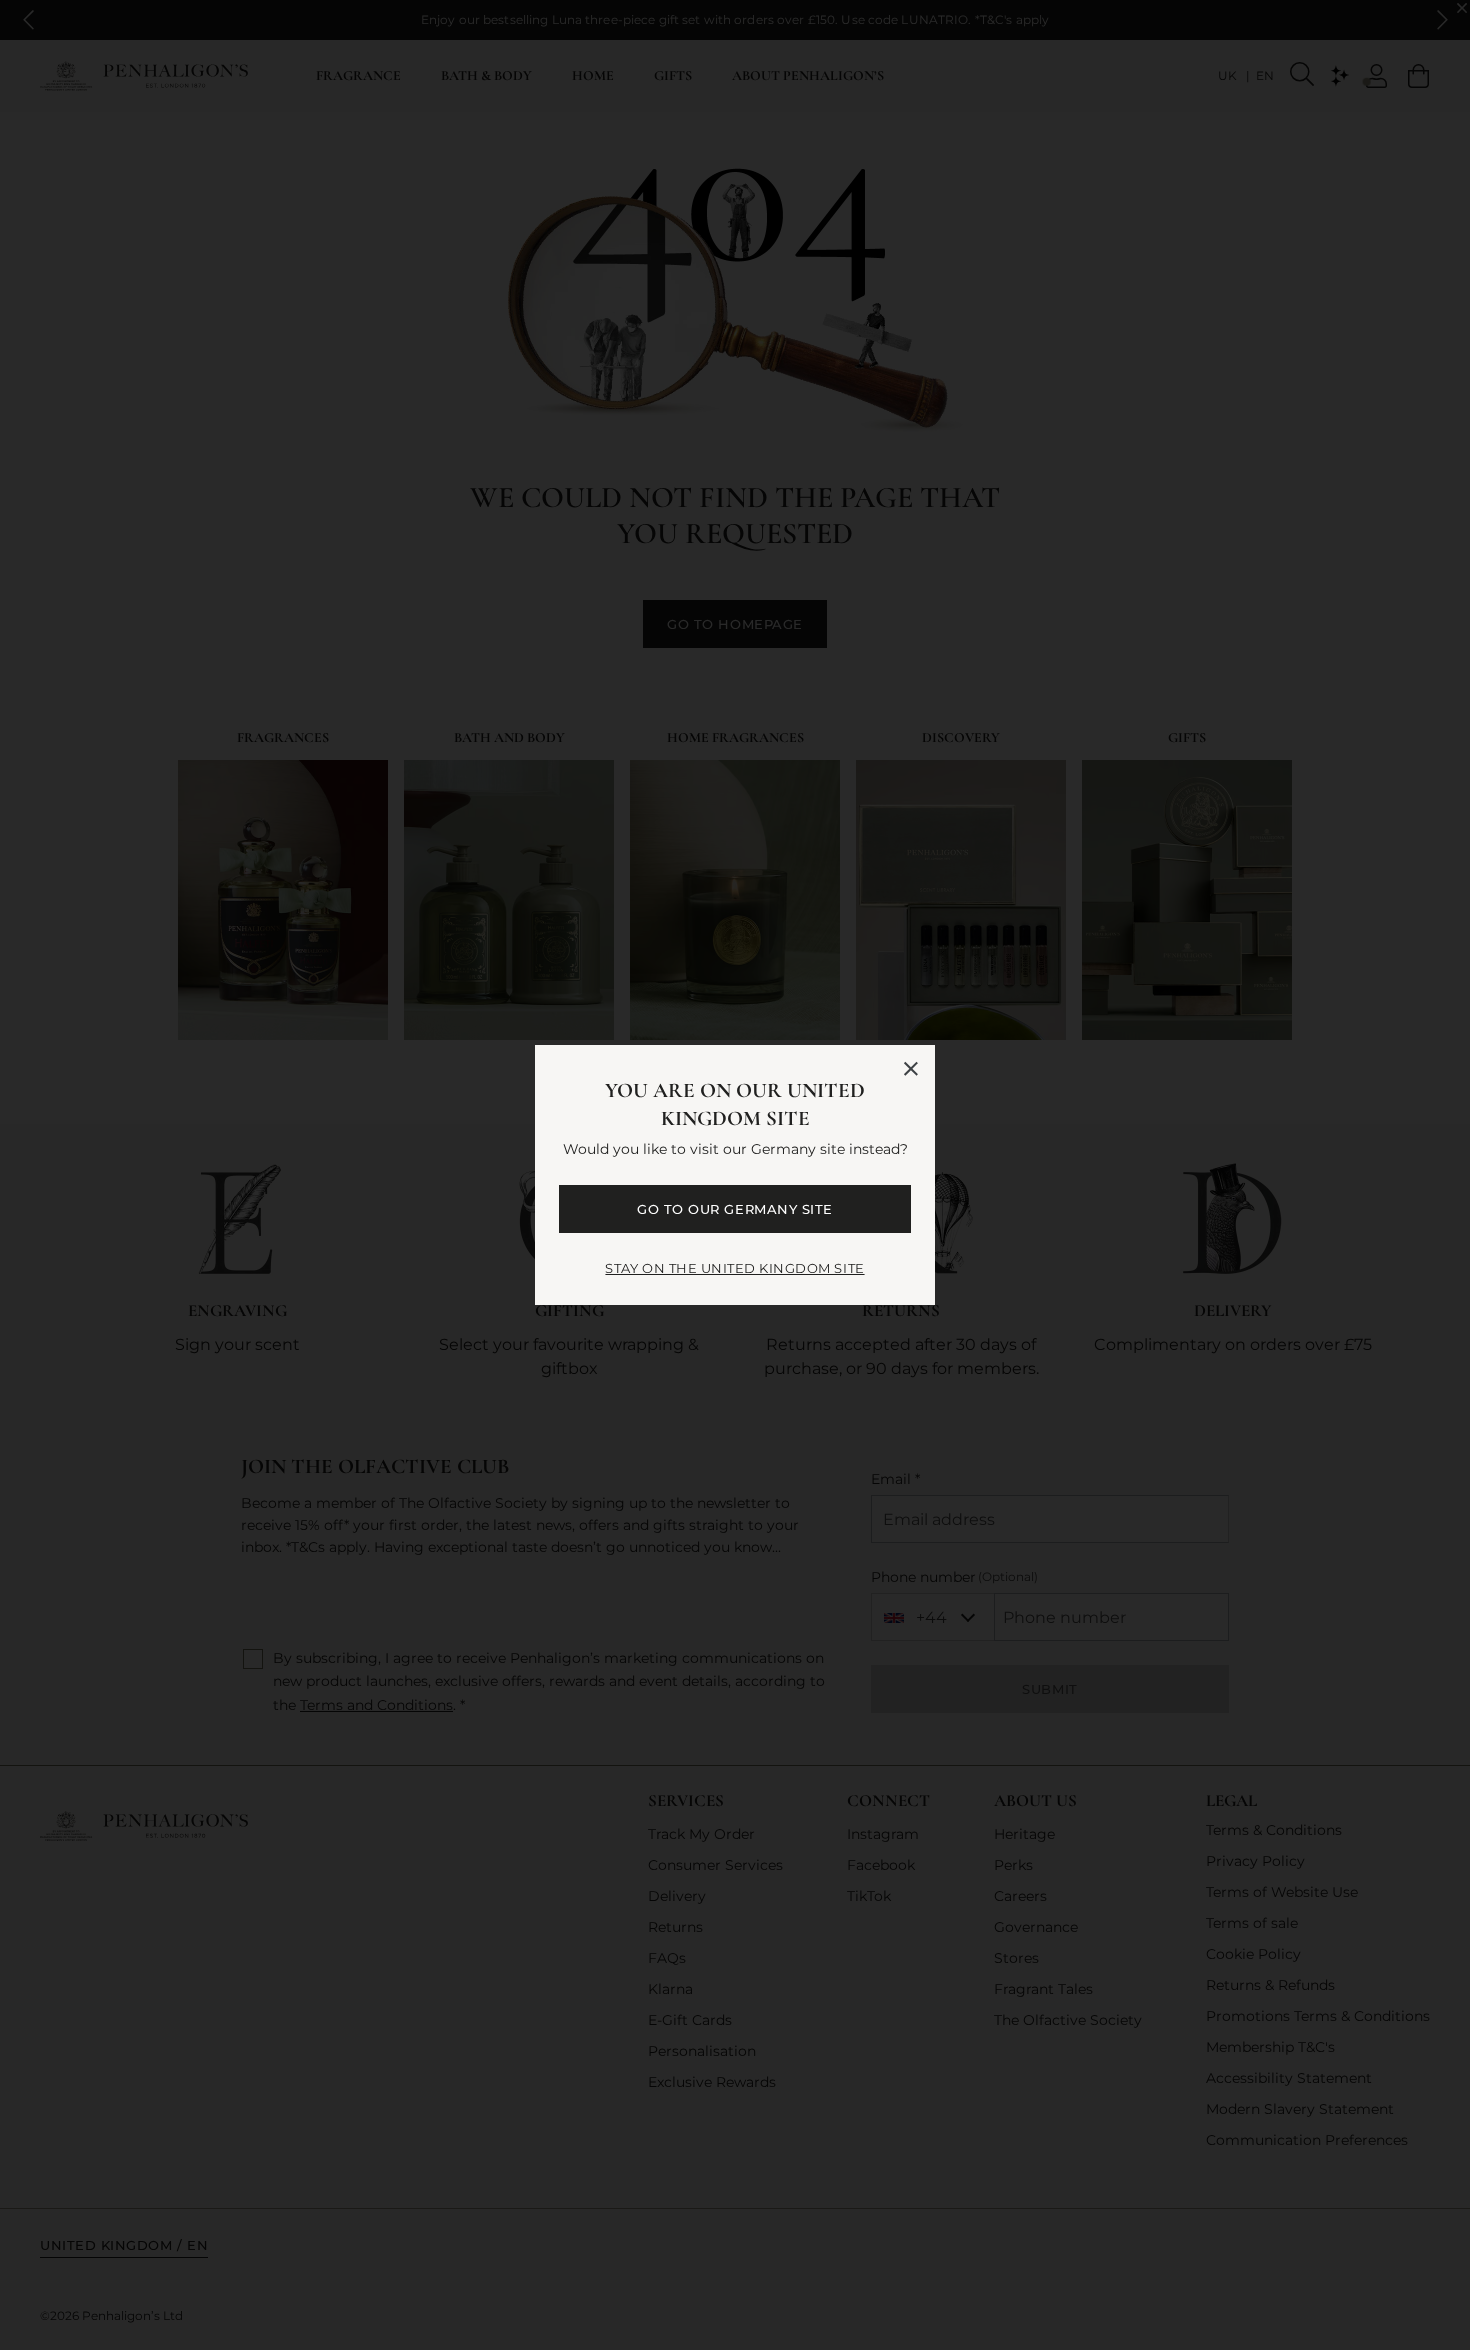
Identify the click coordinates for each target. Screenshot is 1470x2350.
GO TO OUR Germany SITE (734, 1209)
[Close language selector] (911, 1069)
